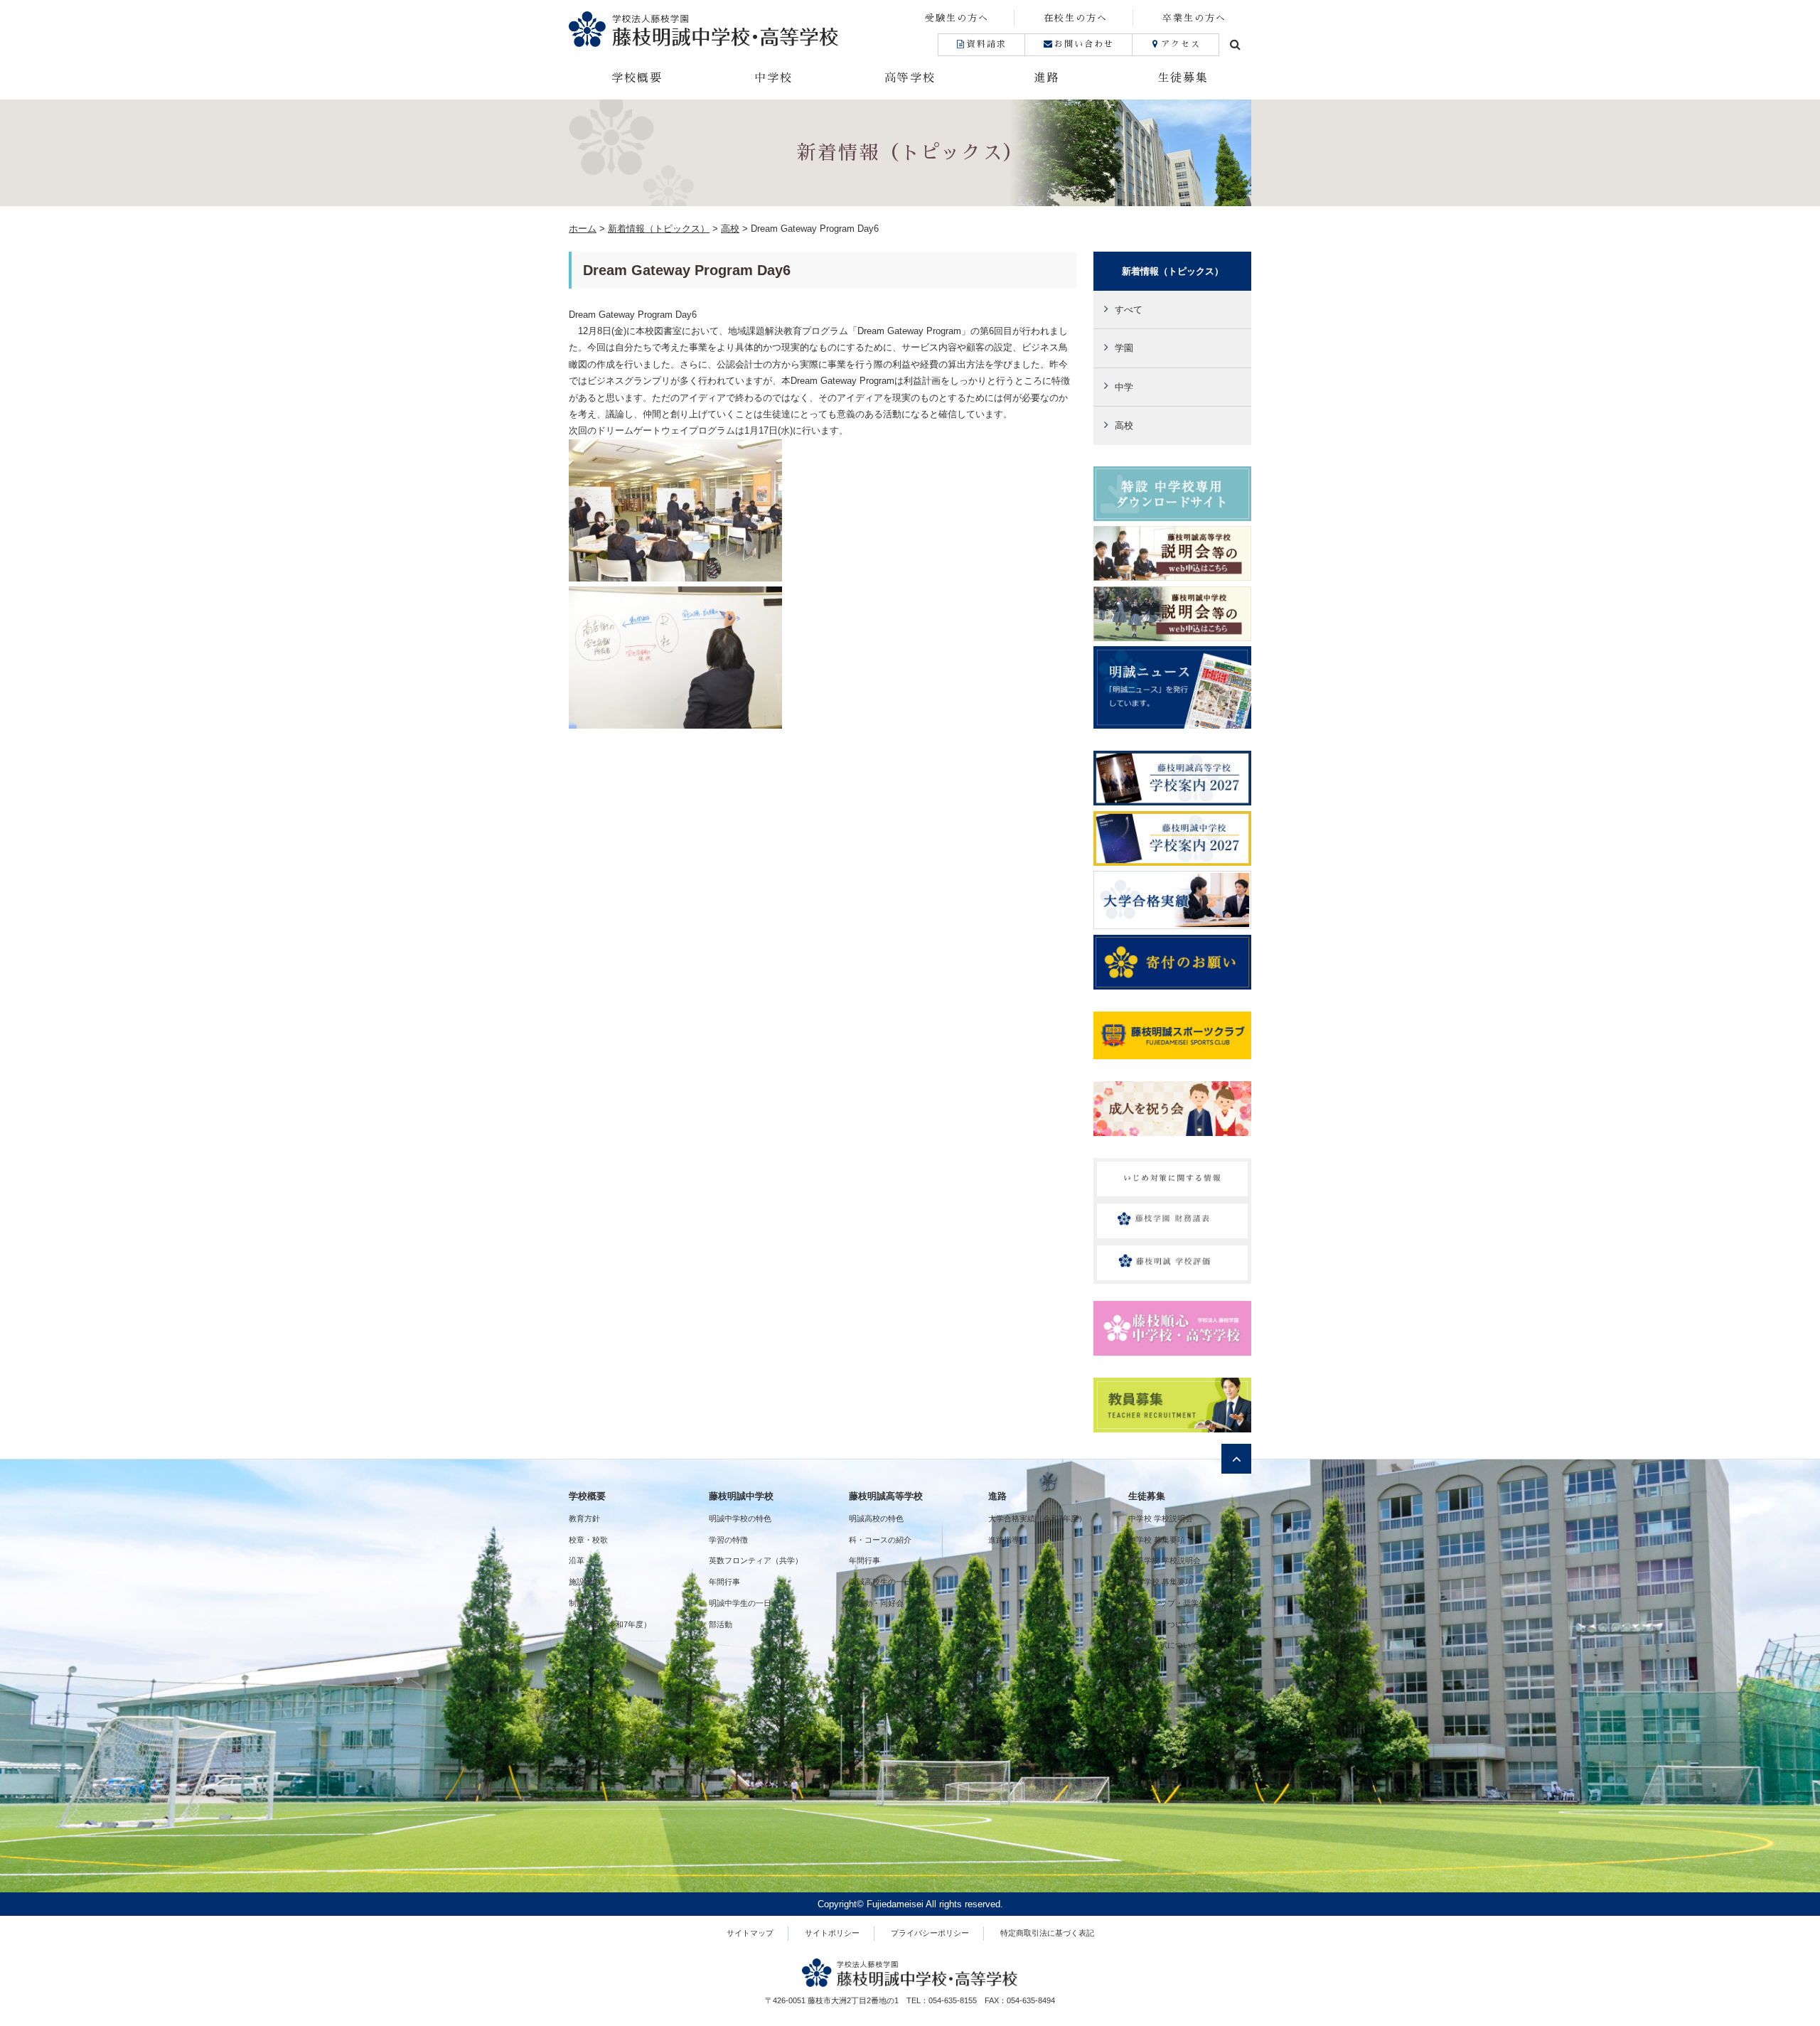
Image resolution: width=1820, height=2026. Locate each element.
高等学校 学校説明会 (1165, 1560)
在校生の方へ (1076, 18)
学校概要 (637, 78)
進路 (1046, 78)
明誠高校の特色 (876, 1518)
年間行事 (724, 1582)
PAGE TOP (1768, 1953)
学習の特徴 (728, 1540)
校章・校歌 (588, 1540)
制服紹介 (584, 1603)
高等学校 (910, 78)
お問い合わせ (1084, 44)
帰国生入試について (1163, 1645)
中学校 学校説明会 (1161, 1518)
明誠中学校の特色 (740, 1518)
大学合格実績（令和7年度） (1037, 1518)
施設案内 (584, 1582)
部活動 (721, 1624)
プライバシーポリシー (930, 1933)
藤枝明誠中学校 (741, 1496)
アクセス (1181, 44)
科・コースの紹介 (880, 1540)
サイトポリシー (832, 1933)
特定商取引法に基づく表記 (1047, 1933)
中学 (1124, 387)
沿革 (577, 1560)
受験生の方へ (957, 18)
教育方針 (584, 1518)
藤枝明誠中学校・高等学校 (739, 29)
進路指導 (1004, 1540)
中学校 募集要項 (1157, 1540)
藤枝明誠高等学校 (886, 1496)
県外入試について (1160, 1624)
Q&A (1136, 1666)
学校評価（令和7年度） (610, 1624)
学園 (1124, 348)
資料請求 (987, 44)
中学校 (773, 78)
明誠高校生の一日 (880, 1582)
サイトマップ (750, 1933)
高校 (1124, 425)
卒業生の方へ (1194, 18)
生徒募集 (1183, 78)
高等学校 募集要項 (1161, 1582)
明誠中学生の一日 (740, 1603)
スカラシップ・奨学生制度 (1175, 1603)
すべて (1129, 310)
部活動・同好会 (876, 1603)
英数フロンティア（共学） (756, 1560)
